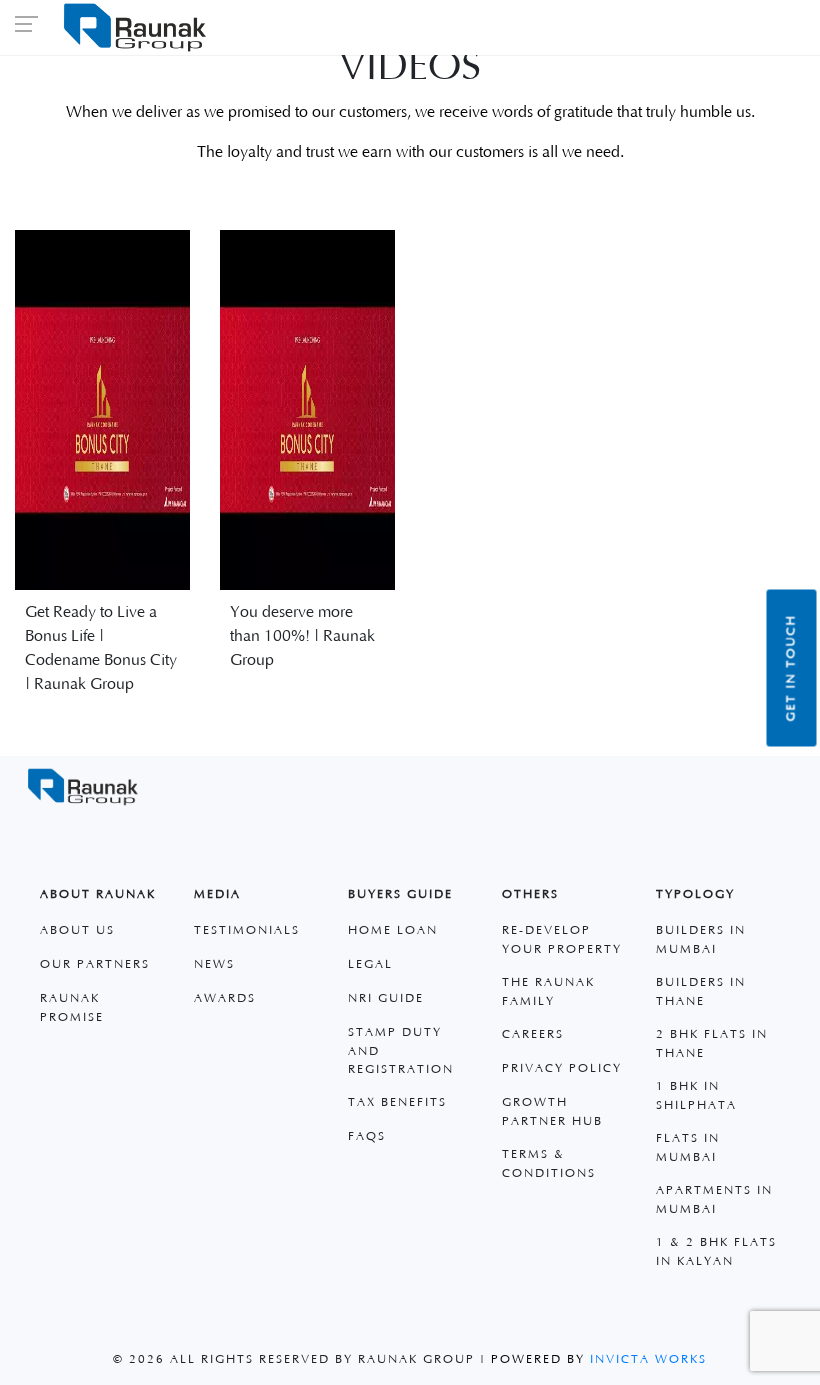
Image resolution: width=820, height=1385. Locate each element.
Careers (533, 1034)
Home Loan (393, 930)
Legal (370, 964)
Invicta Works (648, 1359)
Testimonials (247, 930)
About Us (77, 930)
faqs (367, 1136)
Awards (225, 998)
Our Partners (95, 964)
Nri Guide (386, 998)
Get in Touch (791, 667)
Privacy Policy (562, 1068)
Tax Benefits (397, 1102)
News (214, 964)
